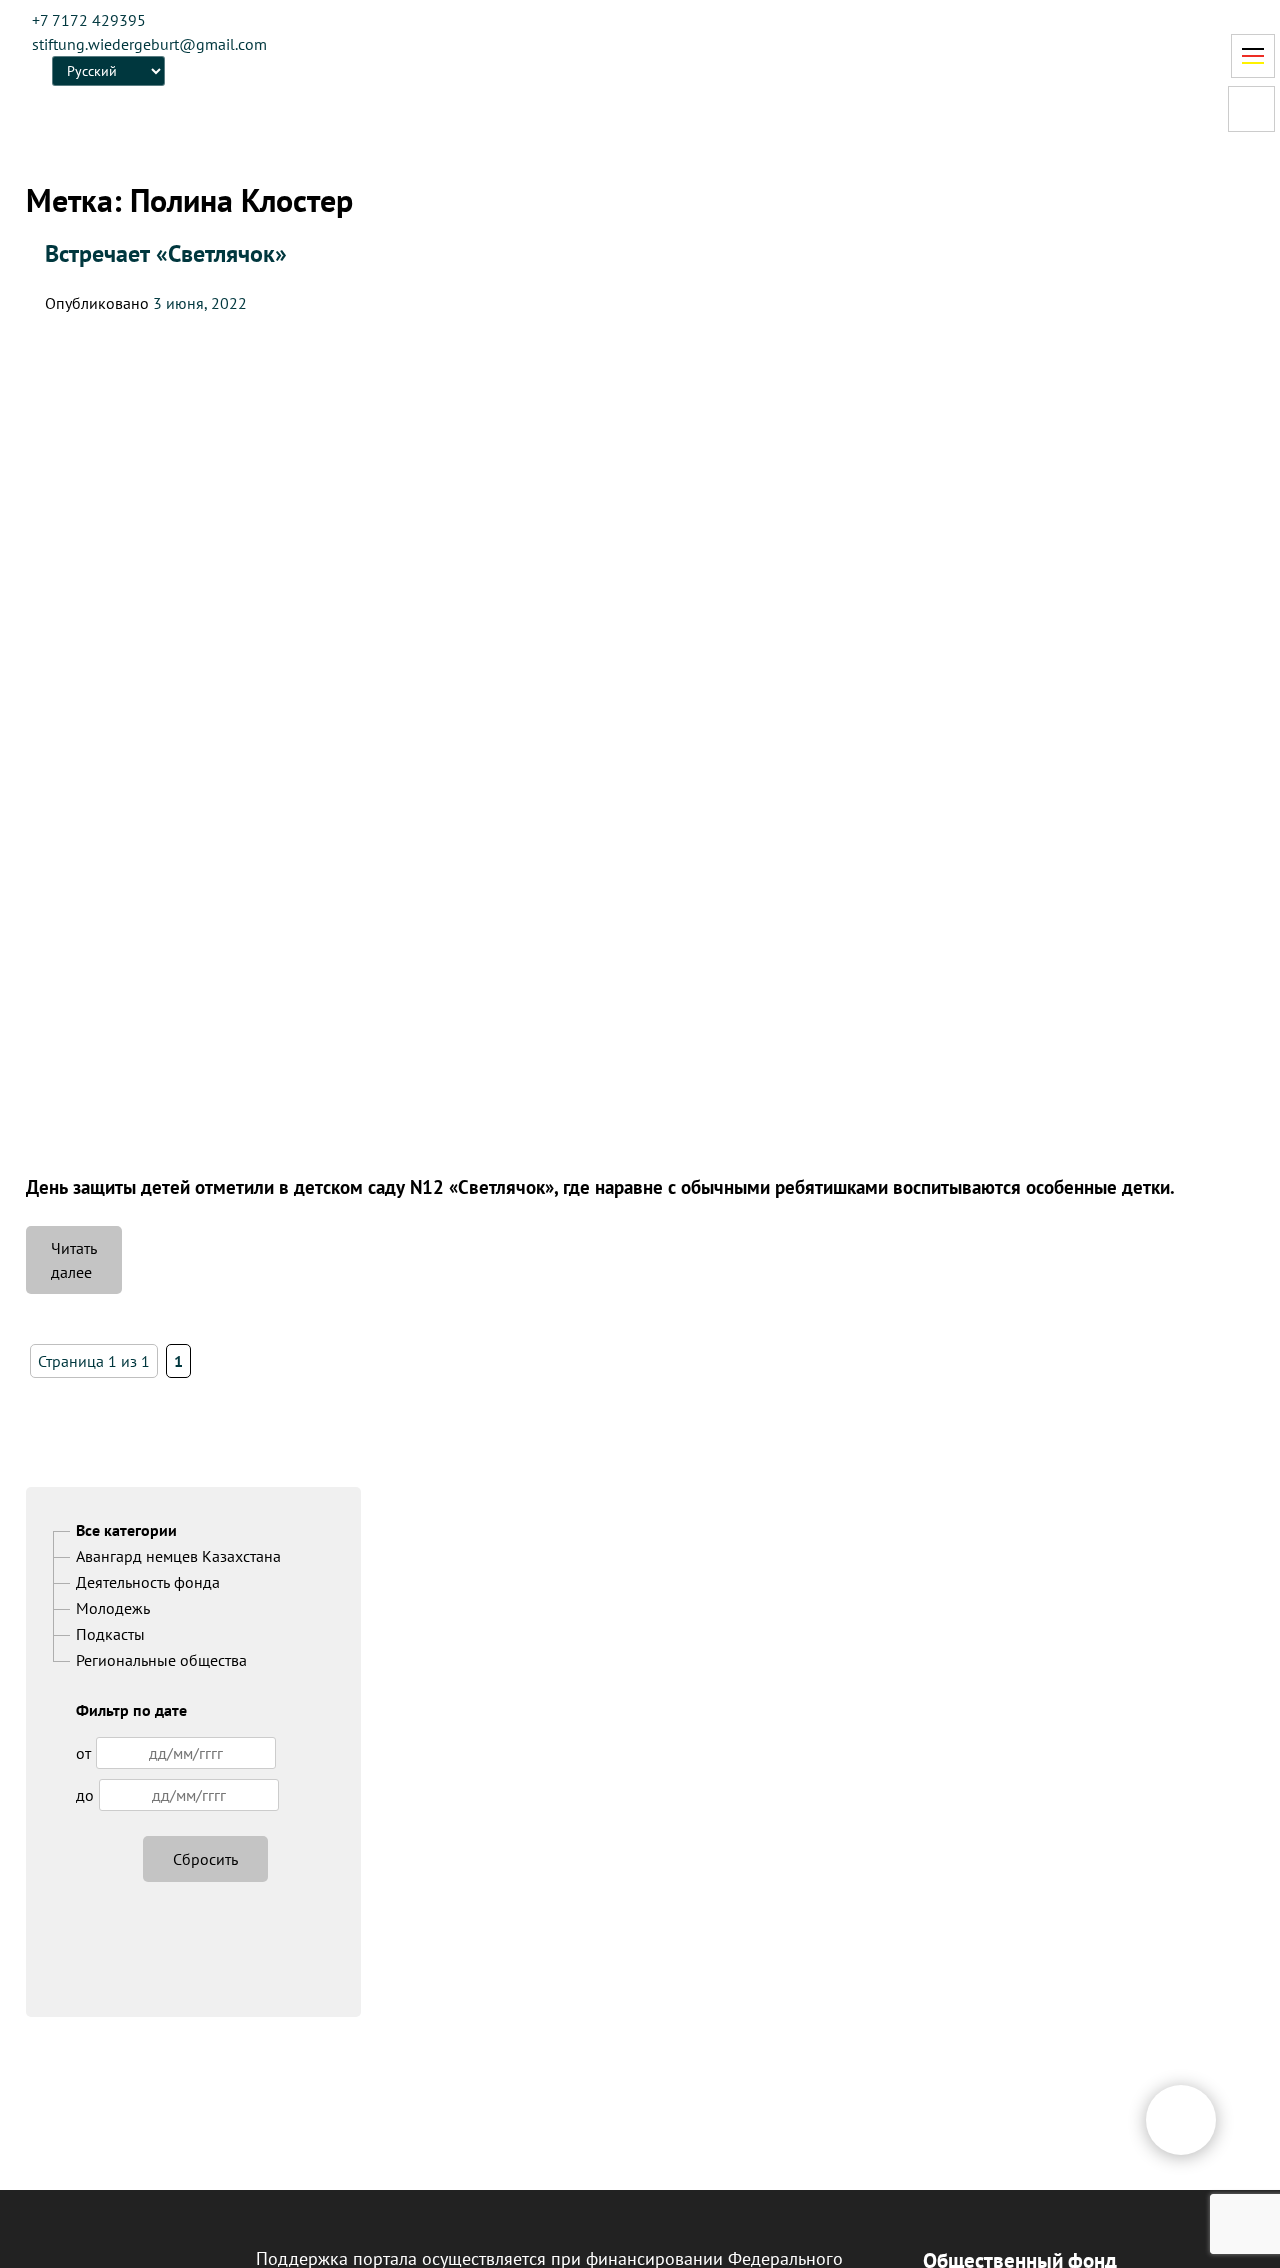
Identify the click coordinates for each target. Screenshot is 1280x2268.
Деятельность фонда (148, 1582)
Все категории (126, 1530)
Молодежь (113, 1608)
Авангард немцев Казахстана (178, 1556)
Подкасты (110, 1634)
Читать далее (86, 1266)
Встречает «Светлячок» (166, 253)
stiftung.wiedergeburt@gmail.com (149, 44)
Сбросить (205, 1859)
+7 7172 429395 (89, 20)
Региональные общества (161, 1660)
